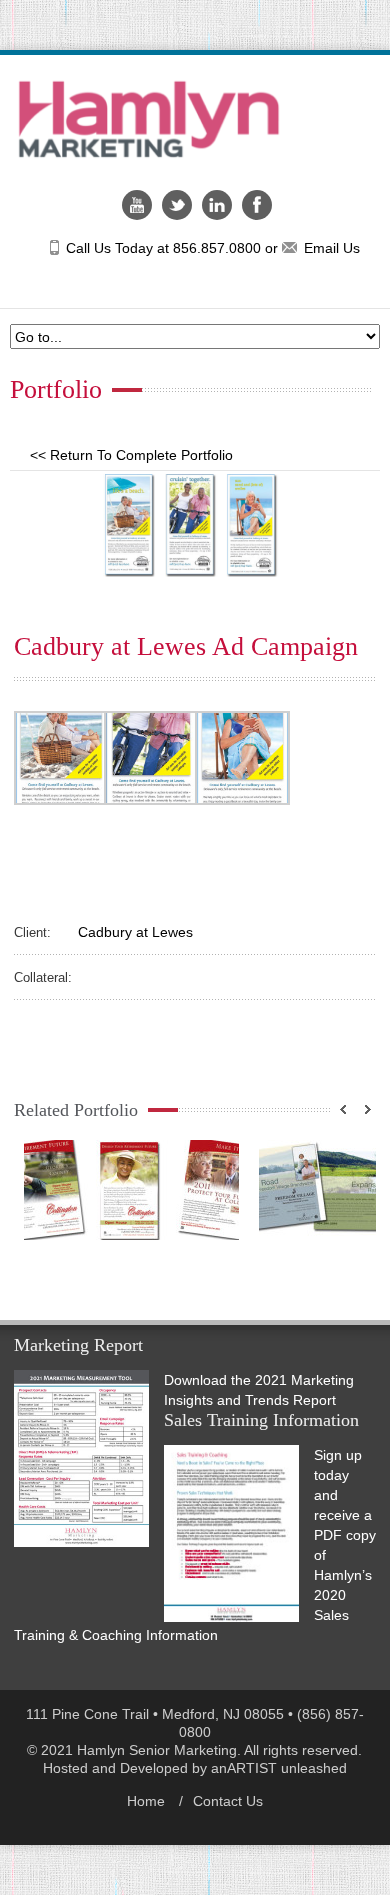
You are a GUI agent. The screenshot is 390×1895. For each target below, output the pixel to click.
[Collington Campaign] (131, 1190)
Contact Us (228, 1801)
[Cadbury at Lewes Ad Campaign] (195, 524)
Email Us (332, 248)
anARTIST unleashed (279, 1768)
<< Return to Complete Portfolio (131, 455)
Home (146, 1801)
